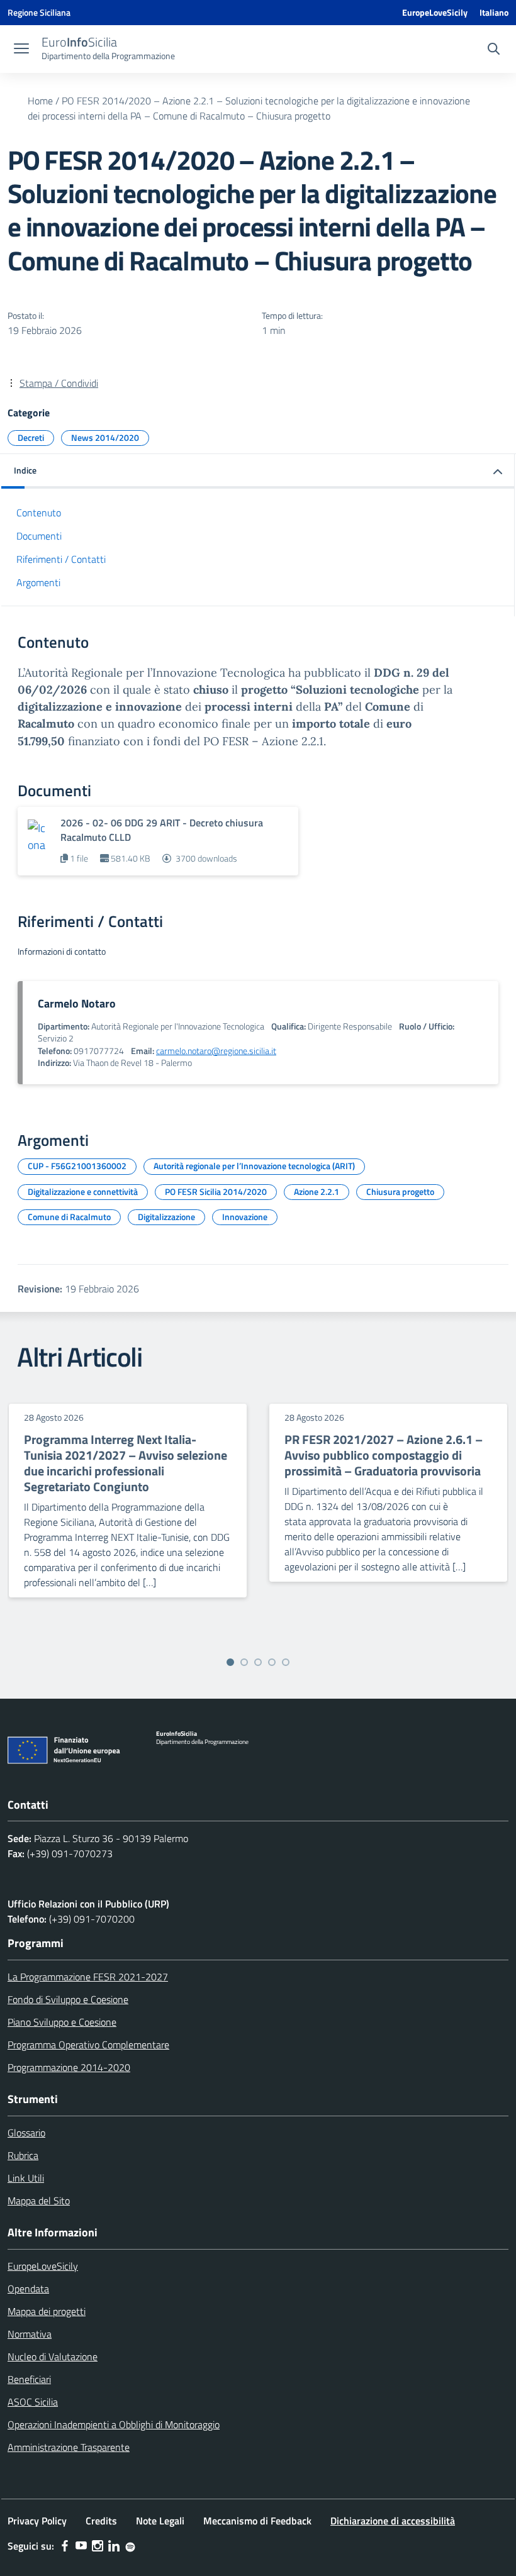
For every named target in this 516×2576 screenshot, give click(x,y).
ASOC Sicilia (33, 2402)
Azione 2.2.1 (317, 1191)
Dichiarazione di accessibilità (393, 2521)
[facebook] (65, 2546)
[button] (258, 471)
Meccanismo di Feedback (257, 2521)
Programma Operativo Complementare (88, 2045)
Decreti (31, 437)
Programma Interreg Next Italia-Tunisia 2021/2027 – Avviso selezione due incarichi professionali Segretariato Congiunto (126, 1463)
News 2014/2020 (105, 437)
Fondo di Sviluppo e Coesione (68, 1999)
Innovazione (245, 1217)
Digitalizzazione (166, 1217)
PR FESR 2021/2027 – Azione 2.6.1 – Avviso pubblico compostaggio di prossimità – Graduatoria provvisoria (384, 1455)
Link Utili (26, 2178)
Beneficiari (29, 2379)
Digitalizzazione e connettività (83, 1191)
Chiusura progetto (400, 1191)
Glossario (26, 2133)
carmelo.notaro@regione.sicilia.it (216, 1051)
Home (40, 101)
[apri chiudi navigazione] (21, 50)
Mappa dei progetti (47, 2311)
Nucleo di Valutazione (53, 2357)
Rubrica (23, 2155)
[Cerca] (494, 50)
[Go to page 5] (286, 1662)
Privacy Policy (37, 2521)
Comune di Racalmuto (69, 1217)
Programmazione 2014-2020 (69, 2067)
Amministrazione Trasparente (69, 2447)
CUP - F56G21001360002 (77, 1166)
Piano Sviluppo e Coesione (62, 2022)
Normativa (30, 2334)
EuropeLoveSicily (435, 12)
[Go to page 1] (230, 1662)
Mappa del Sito (39, 2201)
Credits (101, 2521)
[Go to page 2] (244, 1662)
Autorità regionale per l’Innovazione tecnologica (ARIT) (254, 1166)
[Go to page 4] (272, 1662)
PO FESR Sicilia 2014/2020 (216, 1191)
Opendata (28, 2289)
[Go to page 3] (258, 1662)
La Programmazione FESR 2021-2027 (88, 1977)
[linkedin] (114, 2546)
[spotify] (130, 2546)
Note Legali (160, 2521)
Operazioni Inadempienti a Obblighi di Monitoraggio (114, 2424)
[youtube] (81, 2546)
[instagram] (98, 2546)
